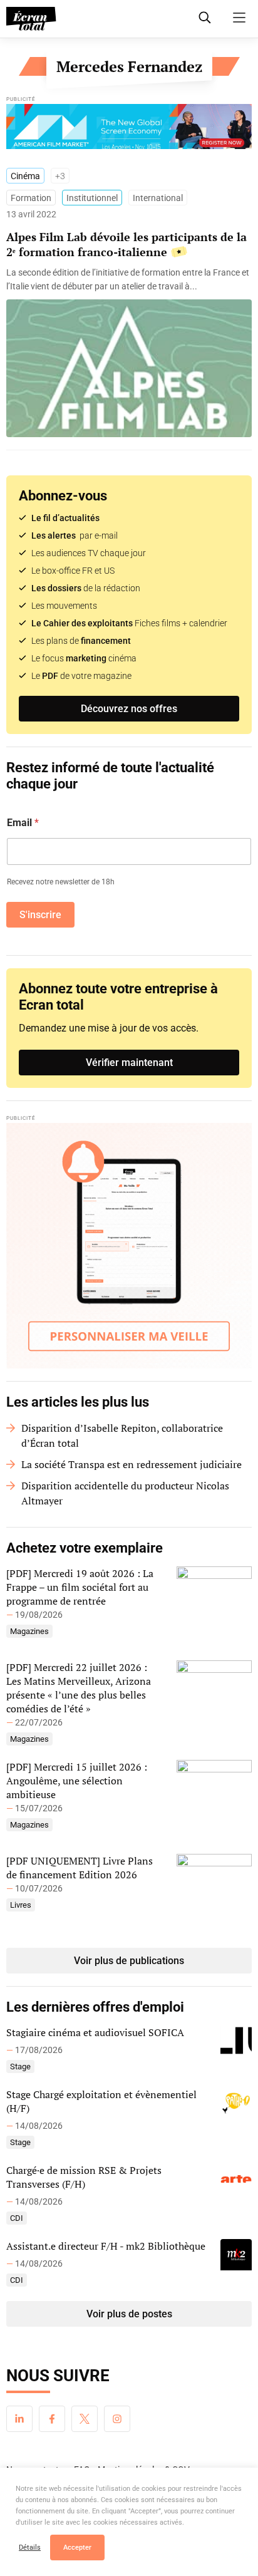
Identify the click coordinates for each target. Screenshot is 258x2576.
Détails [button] (30, 2548)
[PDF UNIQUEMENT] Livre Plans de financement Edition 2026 (80, 1868)
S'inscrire (40, 915)
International (158, 198)
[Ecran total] (31, 19)
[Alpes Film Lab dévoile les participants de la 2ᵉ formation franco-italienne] (129, 279)
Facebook (52, 2419)
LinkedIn (19, 2419)
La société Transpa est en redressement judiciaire (132, 1464)
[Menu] (239, 18)
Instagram (117, 2419)
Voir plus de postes (129, 2314)
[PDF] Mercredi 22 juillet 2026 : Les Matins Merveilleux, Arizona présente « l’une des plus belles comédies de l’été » (79, 1688)
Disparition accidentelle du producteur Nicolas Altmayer (125, 1493)
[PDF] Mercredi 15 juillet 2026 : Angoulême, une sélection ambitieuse (77, 1781)
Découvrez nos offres (129, 709)
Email (23, 823)
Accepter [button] (77, 2548)
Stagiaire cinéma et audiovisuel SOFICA (95, 2032)
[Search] (205, 18)
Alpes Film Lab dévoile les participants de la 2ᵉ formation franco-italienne (126, 244)
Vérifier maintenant (129, 1063)
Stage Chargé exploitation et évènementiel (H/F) (101, 2101)
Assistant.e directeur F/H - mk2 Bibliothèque (106, 2246)
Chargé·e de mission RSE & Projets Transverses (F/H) (84, 2177)
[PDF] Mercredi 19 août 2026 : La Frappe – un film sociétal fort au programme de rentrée (80, 1587)
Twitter (85, 2419)
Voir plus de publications (129, 1961)
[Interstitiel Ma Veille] (129, 1246)
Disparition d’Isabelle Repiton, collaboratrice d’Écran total (122, 1435)
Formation (31, 198)
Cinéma (25, 176)
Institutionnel (92, 198)
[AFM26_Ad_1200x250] (129, 130)
